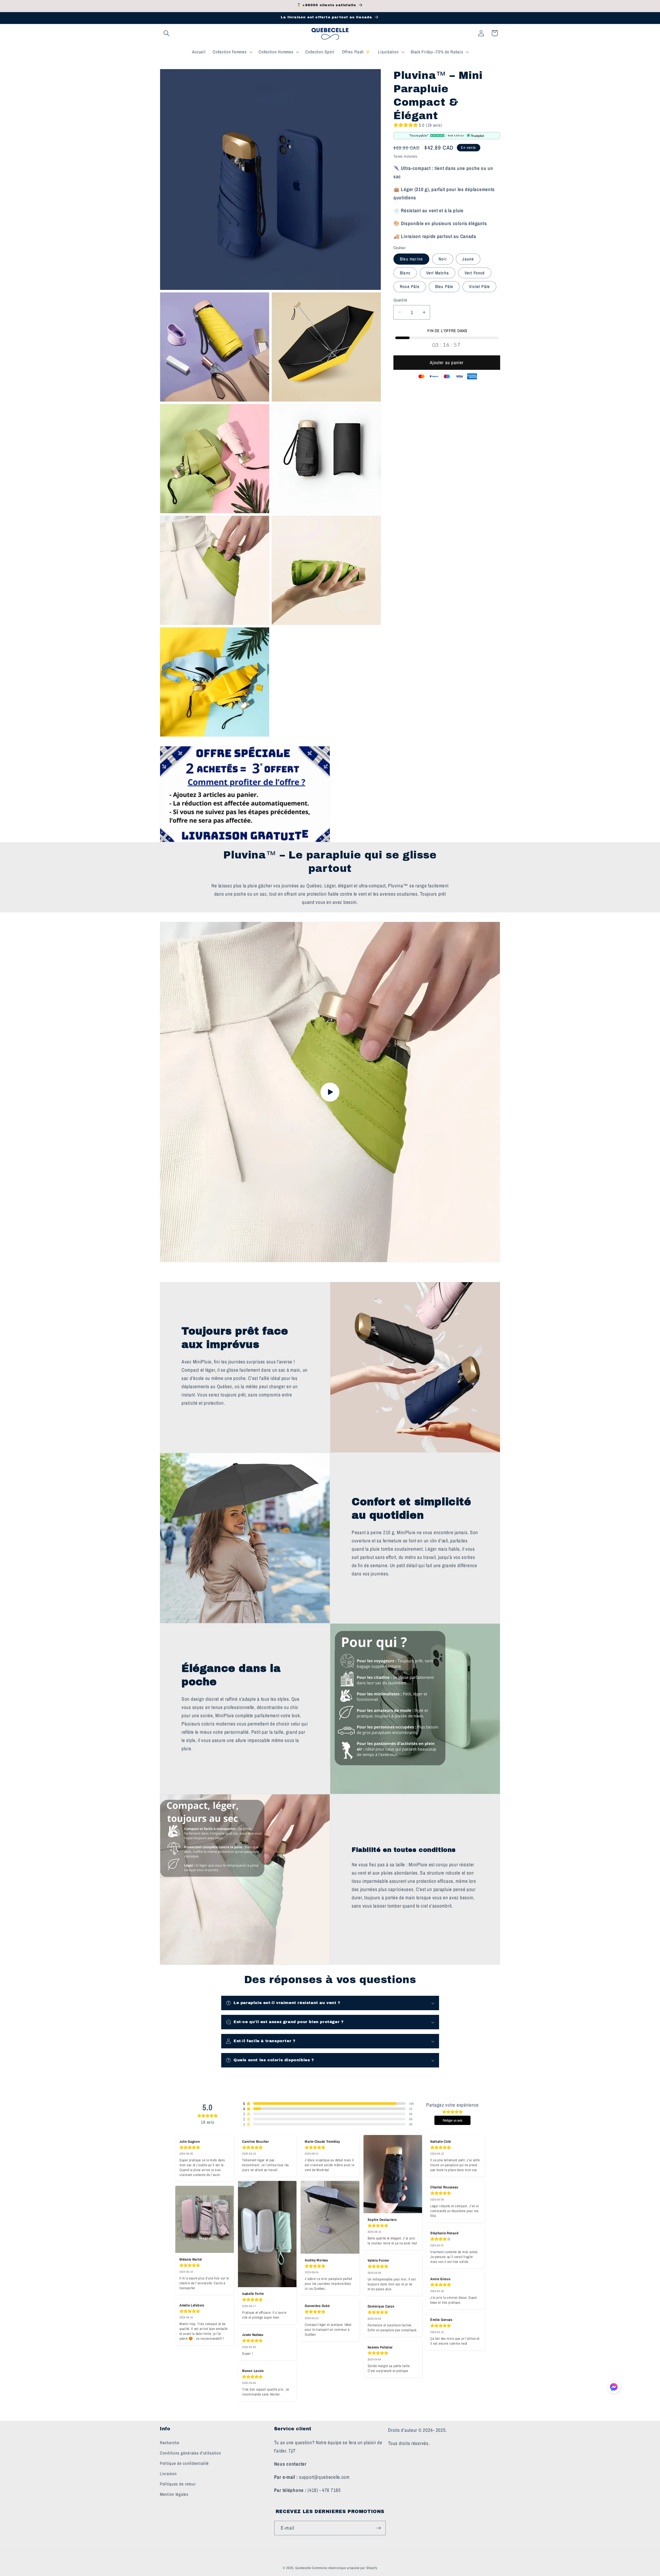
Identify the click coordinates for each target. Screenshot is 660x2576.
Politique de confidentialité (184, 2463)
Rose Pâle (410, 287)
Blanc (405, 273)
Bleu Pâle (444, 287)
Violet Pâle (479, 287)
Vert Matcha (438, 273)
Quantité (400, 300)
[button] (167, 33)
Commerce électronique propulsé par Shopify (344, 2568)
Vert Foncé (475, 273)
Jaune (468, 259)
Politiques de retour (178, 2484)
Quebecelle (303, 2568)
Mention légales (174, 2494)
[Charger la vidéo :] (330, 1092)
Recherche (170, 2442)
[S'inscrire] (379, 2528)
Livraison (168, 2473)
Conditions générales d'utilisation (190, 2453)
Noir (443, 259)
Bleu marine (411, 259)
